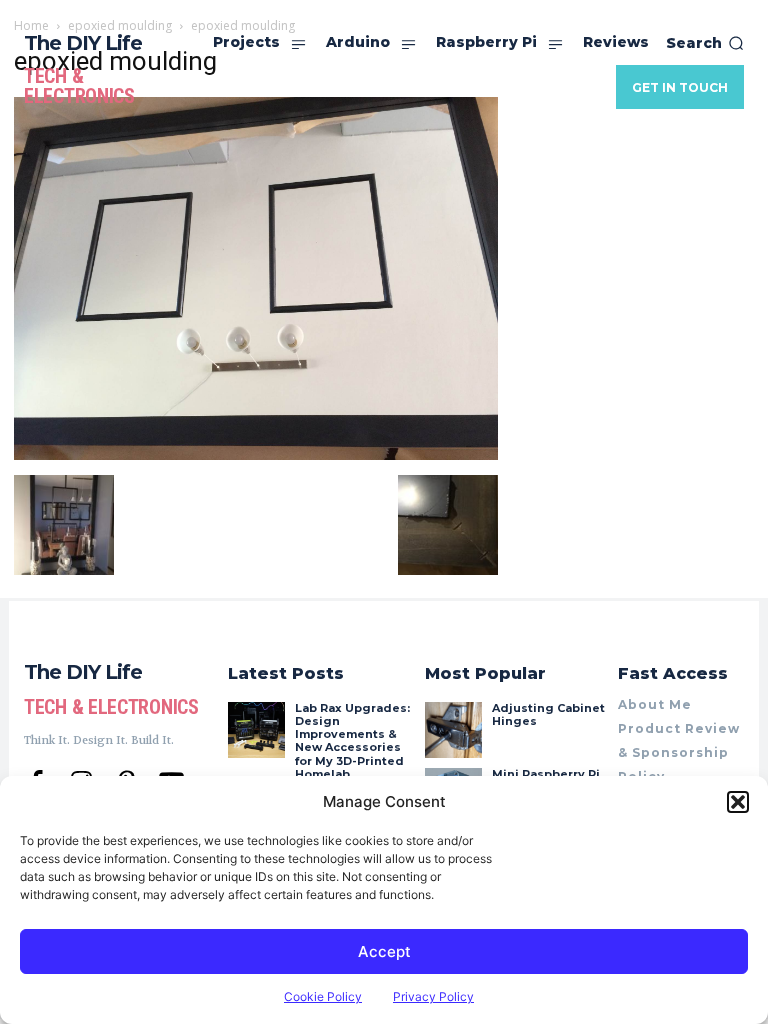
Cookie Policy (323, 996)
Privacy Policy (433, 996)
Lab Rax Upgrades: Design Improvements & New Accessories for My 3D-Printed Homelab (352, 741)
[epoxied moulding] (256, 454)
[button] (738, 802)
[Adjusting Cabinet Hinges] (453, 730)
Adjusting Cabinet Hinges (548, 714)
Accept (384, 951)
